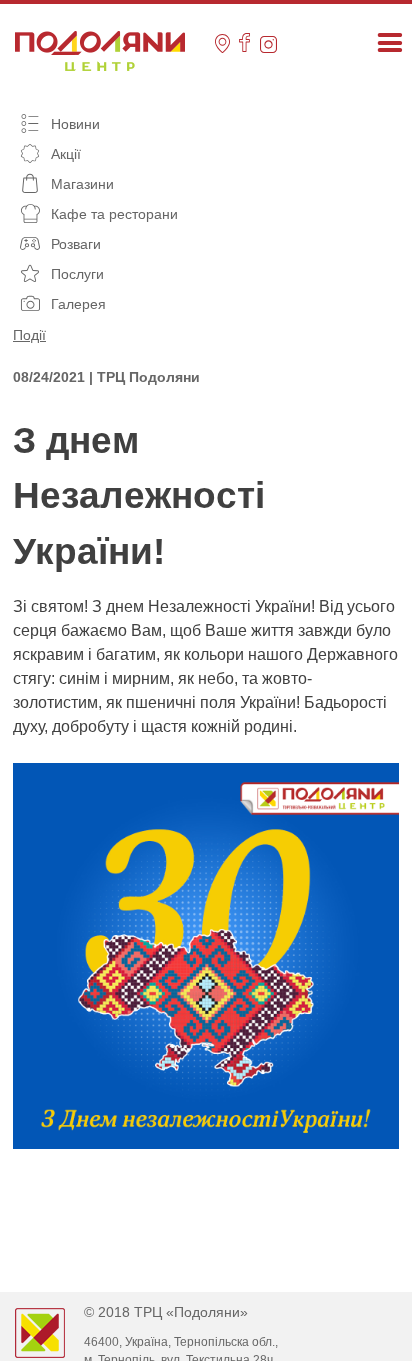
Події (29, 335)
